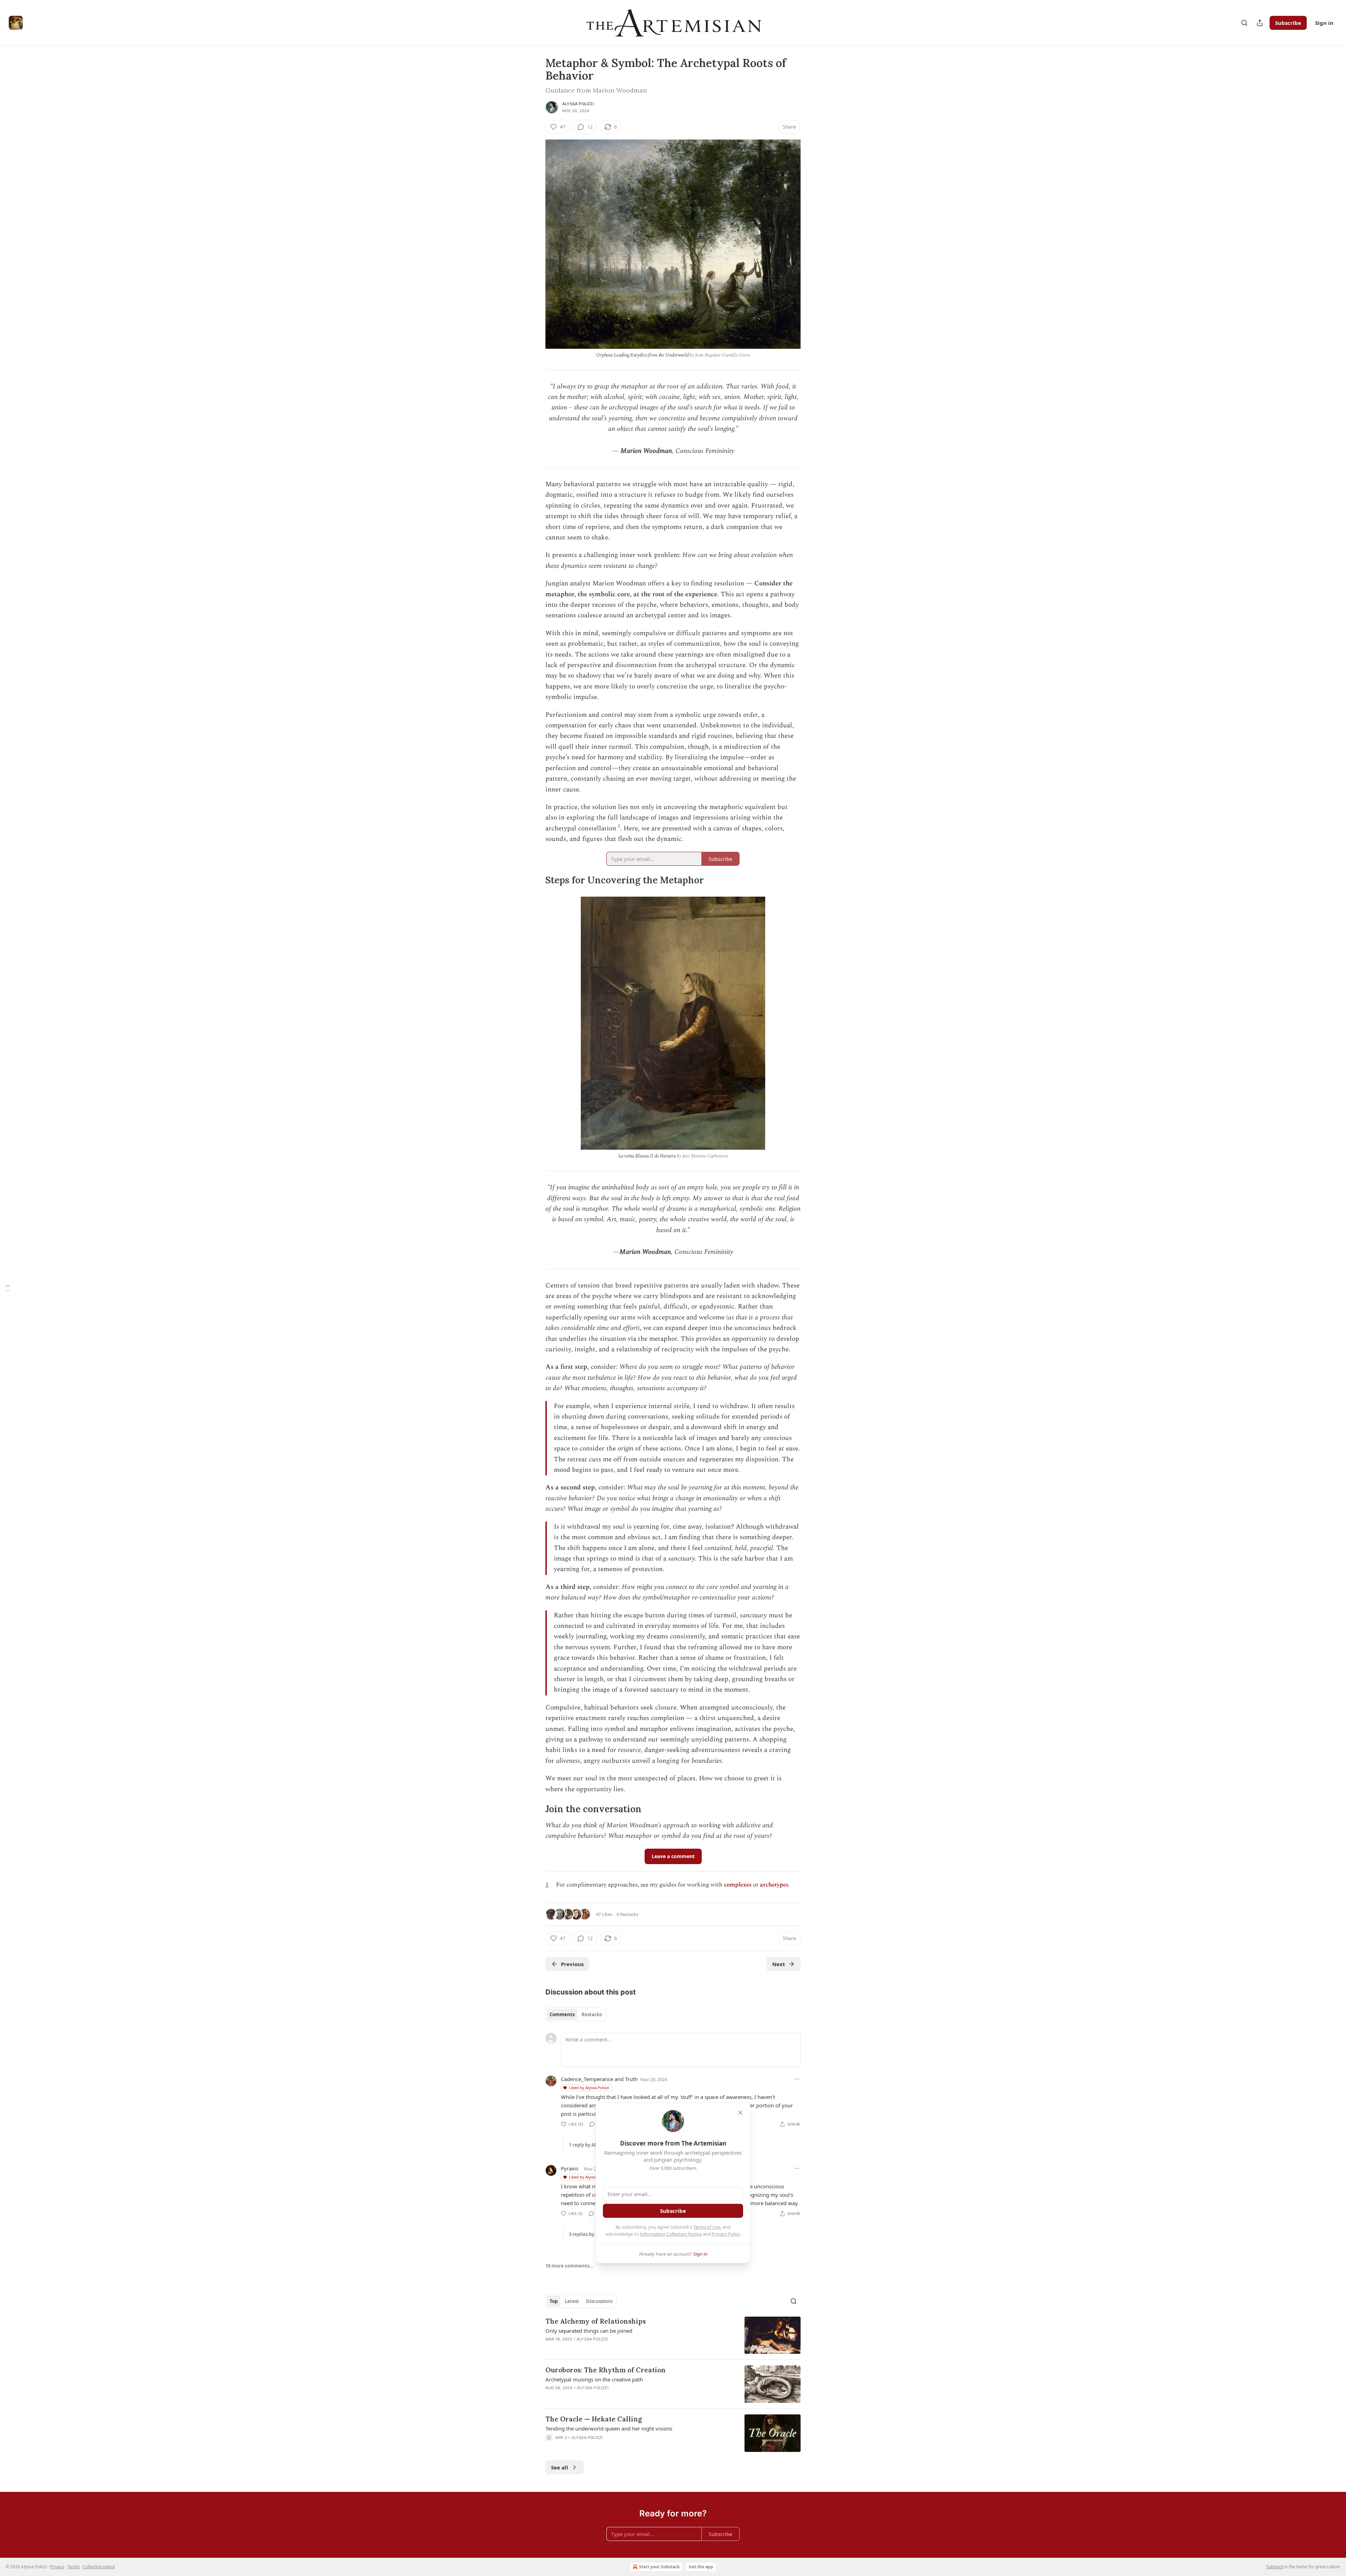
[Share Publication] (1260, 23)
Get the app (701, 2567)
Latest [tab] (572, 2301)
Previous (572, 1964)
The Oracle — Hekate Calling (594, 2419)
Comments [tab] (562, 2014)
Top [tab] (554, 2301)
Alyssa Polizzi (578, 104)
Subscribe (1288, 23)
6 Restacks (627, 1914)
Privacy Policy (726, 2234)
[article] (673, 2335)
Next (779, 1964)
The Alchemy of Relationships (596, 2321)
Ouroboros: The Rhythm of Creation (606, 2370)
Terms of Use (707, 2227)
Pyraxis (570, 2168)
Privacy (57, 2567)
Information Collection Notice (671, 2234)
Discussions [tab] (599, 2301)
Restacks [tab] (592, 2014)
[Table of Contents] (8, 1288)
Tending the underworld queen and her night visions (609, 2428)
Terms (73, 2567)
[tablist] (576, 2014)
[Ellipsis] (797, 2079)
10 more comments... (569, 2266)
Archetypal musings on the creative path (594, 2379)
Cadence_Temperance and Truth (599, 2079)
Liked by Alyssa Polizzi (589, 2088)
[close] (740, 2113)
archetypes (774, 1885)
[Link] (536, 880)
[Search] (1244, 23)
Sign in (1324, 23)
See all (560, 2467)
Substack (1275, 2567)
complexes (738, 1885)
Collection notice (99, 2567)
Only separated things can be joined (589, 2331)
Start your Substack (659, 2567)
